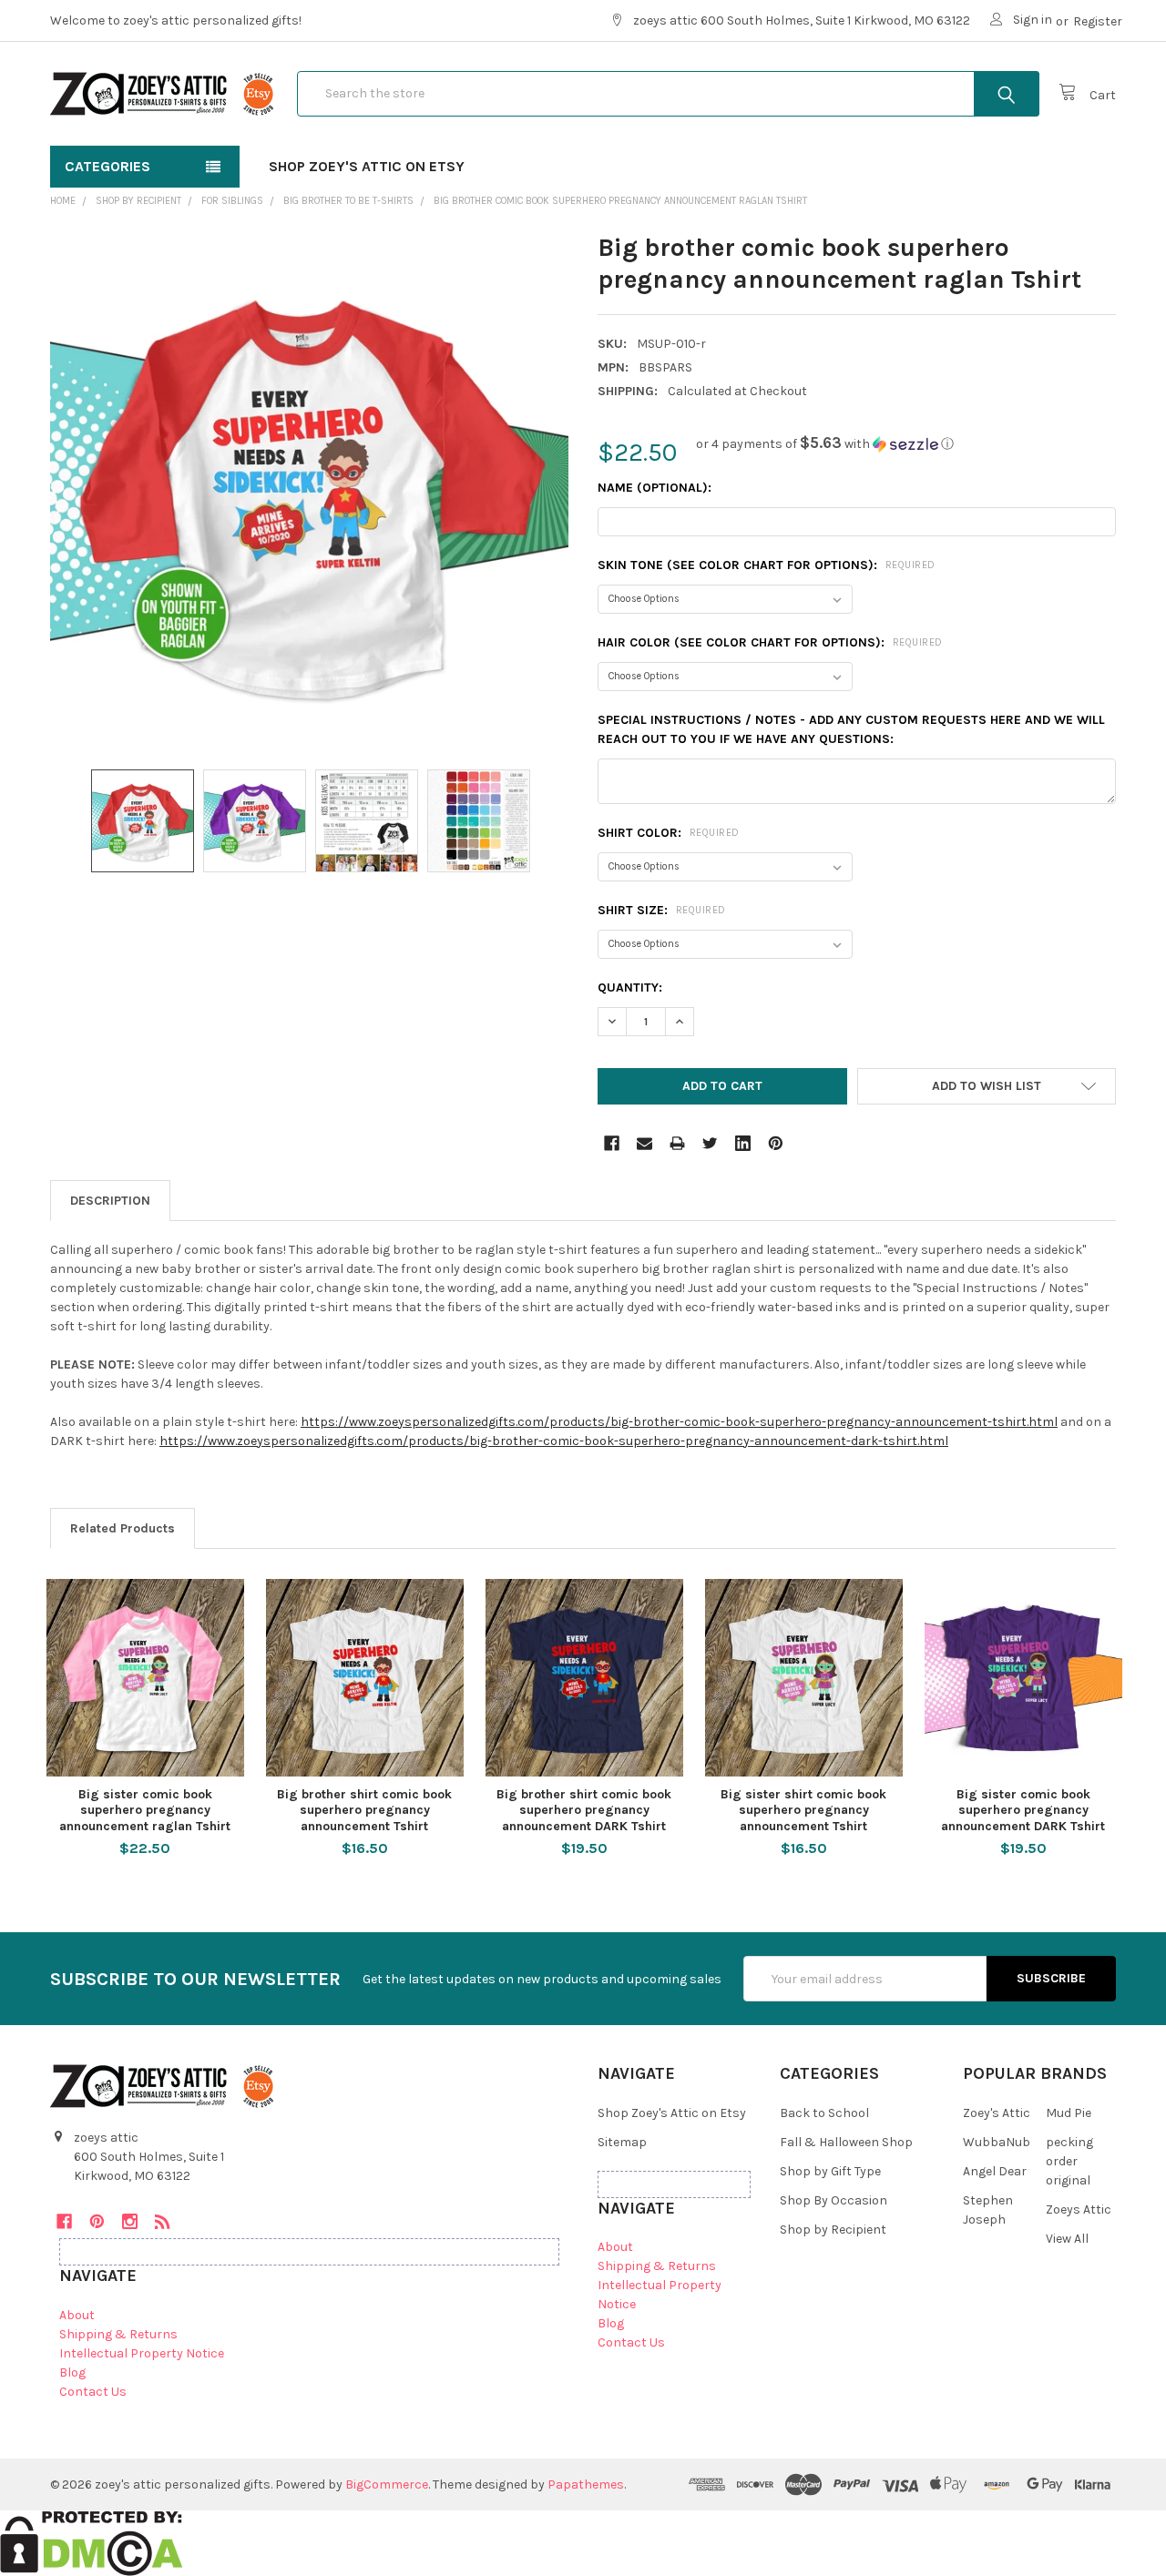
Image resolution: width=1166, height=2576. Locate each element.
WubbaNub (997, 2142)
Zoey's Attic (997, 2113)
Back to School (824, 2113)
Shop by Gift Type (830, 2171)
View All (1067, 2239)
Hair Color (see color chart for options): (770, 642)
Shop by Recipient (833, 2230)
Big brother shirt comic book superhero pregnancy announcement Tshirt (364, 1810)
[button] (825, 444)
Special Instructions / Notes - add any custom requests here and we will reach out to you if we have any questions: (851, 729)
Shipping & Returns (118, 2334)
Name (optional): (655, 488)
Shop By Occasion (834, 2200)
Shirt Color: (669, 833)
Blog (72, 2372)
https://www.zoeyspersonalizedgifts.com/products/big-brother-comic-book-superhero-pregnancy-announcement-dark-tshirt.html (554, 1441)
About (77, 2315)
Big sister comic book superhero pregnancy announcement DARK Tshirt (1023, 1810)
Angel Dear (995, 2171)
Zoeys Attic (1079, 2209)
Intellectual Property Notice (142, 2353)
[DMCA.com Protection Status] (92, 2542)
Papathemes (586, 2484)
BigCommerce (387, 2484)
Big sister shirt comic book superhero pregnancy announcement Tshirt (803, 1810)
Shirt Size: (662, 910)
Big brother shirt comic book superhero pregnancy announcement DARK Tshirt (584, 1810)
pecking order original (1069, 2161)
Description (110, 1201)
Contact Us (93, 2392)
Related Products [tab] (123, 1528)
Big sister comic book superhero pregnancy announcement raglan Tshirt (145, 1810)
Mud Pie (1069, 2113)
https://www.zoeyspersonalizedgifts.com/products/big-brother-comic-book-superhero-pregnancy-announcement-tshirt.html (679, 1422)
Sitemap (622, 2142)
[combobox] (668, 94)
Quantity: (630, 988)
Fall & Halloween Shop (846, 2142)
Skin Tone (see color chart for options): (767, 565)
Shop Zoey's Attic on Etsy (367, 166)
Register (1098, 21)
